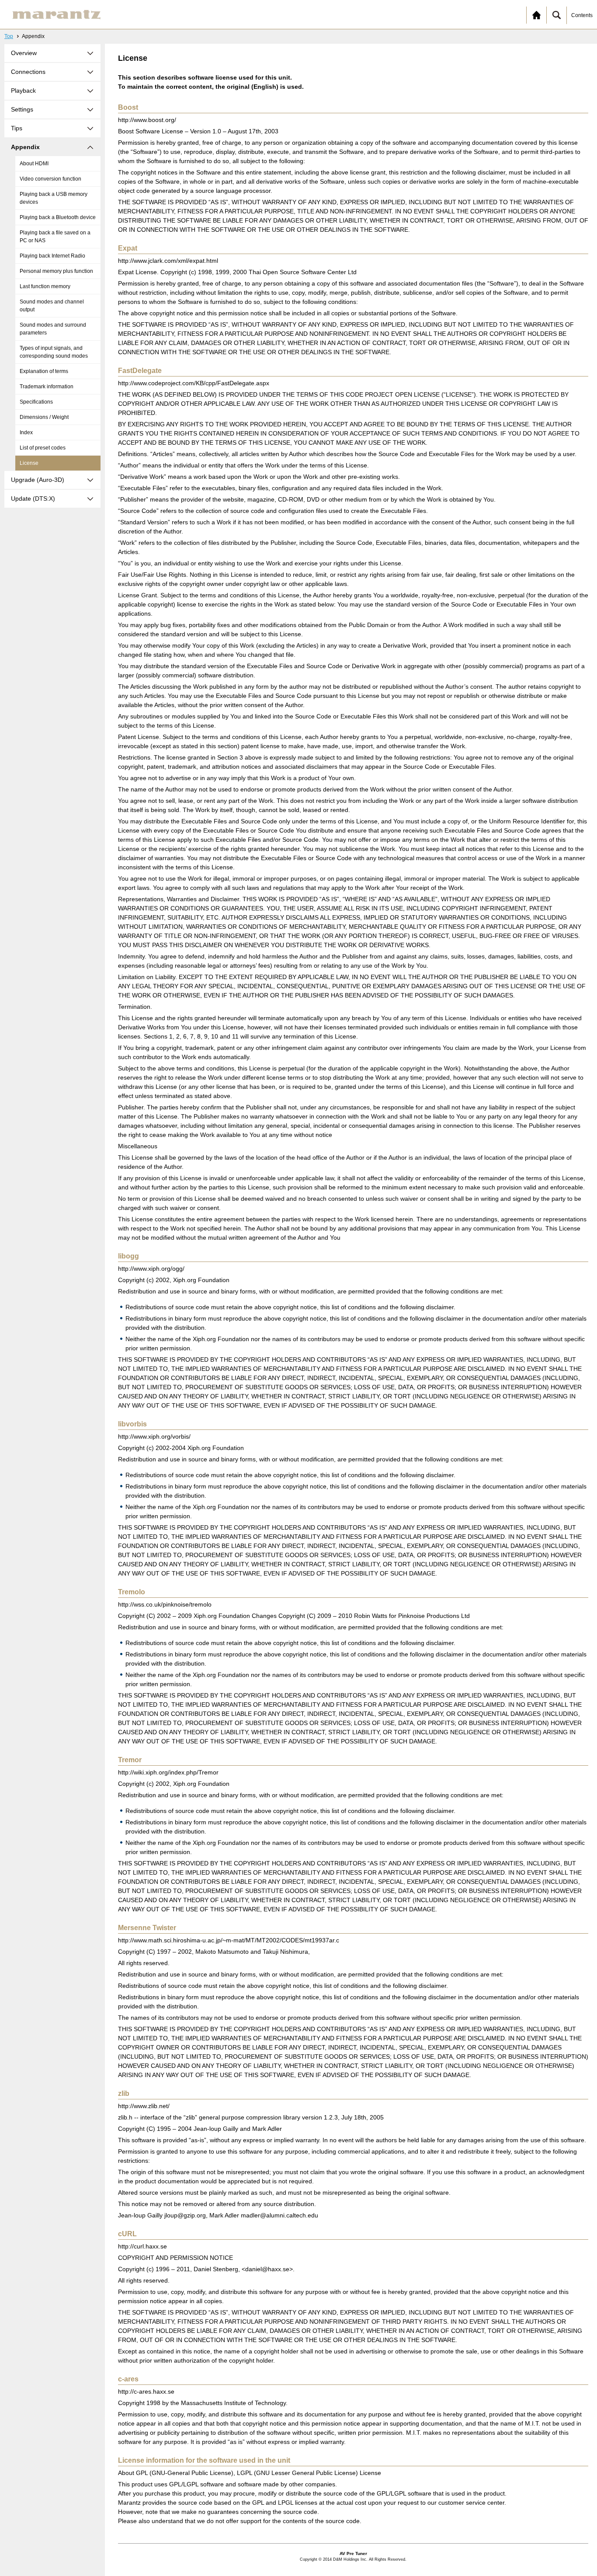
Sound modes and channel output (52, 306)
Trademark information (47, 387)
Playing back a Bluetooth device (58, 217)
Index (26, 432)
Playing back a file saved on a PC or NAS (55, 237)
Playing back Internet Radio (52, 256)
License (29, 463)
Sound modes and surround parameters (53, 329)
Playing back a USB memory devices (54, 198)
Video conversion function (50, 179)
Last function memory (45, 286)
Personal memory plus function (56, 271)
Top (9, 36)
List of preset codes (43, 448)
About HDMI (34, 164)
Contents (582, 15)
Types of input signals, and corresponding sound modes (54, 352)
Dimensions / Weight (44, 417)
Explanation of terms (44, 371)
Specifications (36, 402)
